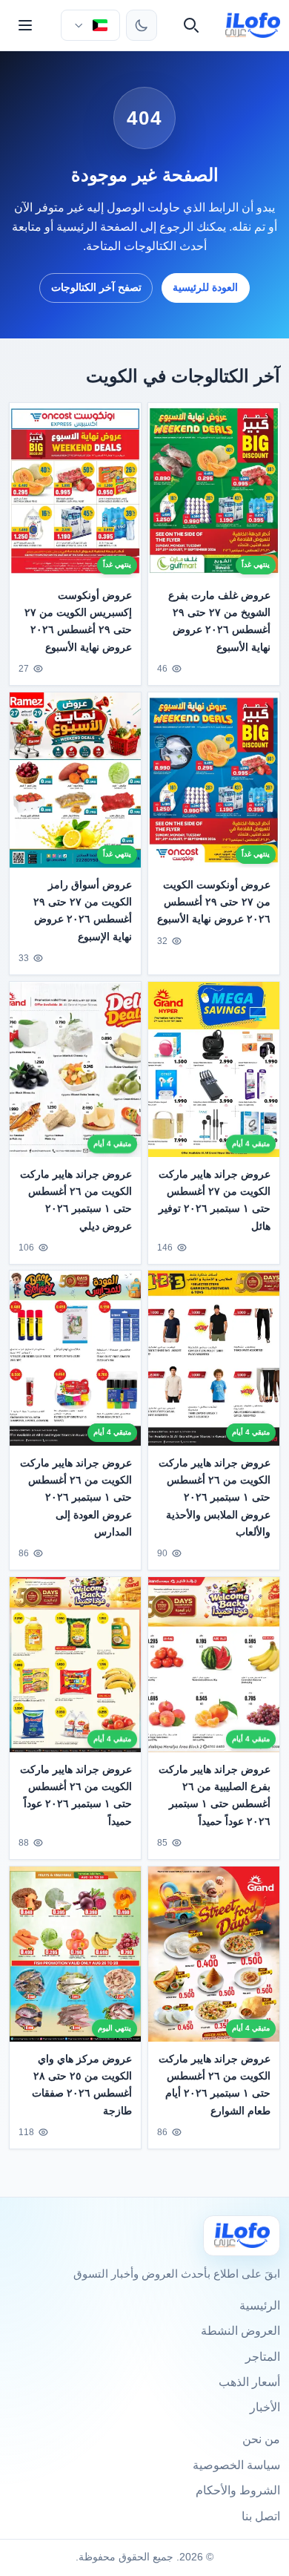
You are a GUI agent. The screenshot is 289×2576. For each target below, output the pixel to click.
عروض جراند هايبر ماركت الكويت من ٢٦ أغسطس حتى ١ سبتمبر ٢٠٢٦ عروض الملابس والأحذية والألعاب (215, 1498)
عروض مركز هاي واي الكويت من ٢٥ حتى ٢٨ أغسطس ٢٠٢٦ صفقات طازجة (82, 2084)
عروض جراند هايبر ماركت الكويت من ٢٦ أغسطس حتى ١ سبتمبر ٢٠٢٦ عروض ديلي (76, 1200)
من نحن (261, 2439)
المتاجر (263, 2357)
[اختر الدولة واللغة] (90, 25)
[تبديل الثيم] (142, 25)
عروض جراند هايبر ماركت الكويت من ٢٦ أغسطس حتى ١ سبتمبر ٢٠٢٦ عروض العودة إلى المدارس (76, 1498)
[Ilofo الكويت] (242, 2236)
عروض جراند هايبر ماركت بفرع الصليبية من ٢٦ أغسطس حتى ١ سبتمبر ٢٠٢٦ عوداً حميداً (215, 1795)
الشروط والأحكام (238, 2490)
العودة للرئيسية (205, 287)
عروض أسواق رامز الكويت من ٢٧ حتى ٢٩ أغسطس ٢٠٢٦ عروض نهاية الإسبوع (83, 910)
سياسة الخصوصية (236, 2465)
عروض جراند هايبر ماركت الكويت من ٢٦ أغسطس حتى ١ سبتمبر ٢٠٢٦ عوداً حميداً (76, 1795)
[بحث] (191, 25)
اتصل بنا (261, 2516)
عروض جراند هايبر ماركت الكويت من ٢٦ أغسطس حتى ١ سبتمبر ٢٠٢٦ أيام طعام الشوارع (215, 2084)
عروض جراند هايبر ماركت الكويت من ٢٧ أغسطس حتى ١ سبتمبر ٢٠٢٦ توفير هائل (215, 1200)
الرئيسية (260, 2305)
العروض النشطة (240, 2331)
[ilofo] (253, 25)
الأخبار (265, 2407)
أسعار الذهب (249, 2382)
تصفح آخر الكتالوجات (96, 287)
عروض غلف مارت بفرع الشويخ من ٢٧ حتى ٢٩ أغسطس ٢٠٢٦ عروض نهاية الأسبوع (219, 621)
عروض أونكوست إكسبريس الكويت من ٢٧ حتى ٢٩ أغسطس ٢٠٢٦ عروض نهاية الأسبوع (78, 621)
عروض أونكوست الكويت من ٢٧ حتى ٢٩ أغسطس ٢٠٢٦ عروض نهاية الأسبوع (214, 902)
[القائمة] (25, 25)
